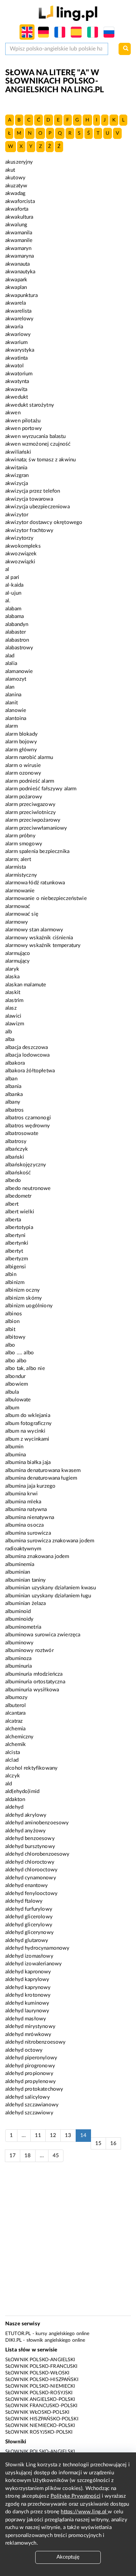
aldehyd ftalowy (24, 1901)
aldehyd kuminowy (27, 2003)
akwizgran (17, 475)
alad (10, 656)
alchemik (16, 1744)
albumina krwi (21, 1494)
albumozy (16, 1697)
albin (11, 1274)
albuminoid (18, 1611)
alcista (13, 1752)
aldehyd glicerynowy (29, 1932)
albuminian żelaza (26, 1603)
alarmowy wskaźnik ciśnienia (39, 938)
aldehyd (14, 1807)
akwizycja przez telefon (33, 491)
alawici (13, 1016)
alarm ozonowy (23, 773)
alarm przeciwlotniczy (31, 812)
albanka (14, 1094)
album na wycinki (25, 1431)
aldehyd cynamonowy (31, 1878)
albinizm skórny (24, 1298)
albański (15, 1157)
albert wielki (20, 1212)
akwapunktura (21, 295)
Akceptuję (68, 2557)
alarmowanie (20, 891)
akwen (13, 413)
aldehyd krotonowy (28, 1995)
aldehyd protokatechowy (34, 2089)
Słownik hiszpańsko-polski (42, 2419)
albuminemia (20, 1564)
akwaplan (16, 287)
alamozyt (16, 679)
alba (10, 1039)
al (7, 569)
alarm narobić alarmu (29, 757)
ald (9, 1784)
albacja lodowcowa (28, 1055)
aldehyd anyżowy (25, 1831)
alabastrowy (19, 648)
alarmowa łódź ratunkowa (35, 883)
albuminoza (18, 1658)
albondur (15, 1376)
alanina (13, 695)
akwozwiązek (21, 554)
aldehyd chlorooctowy (31, 1870)
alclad (12, 1760)
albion (12, 1321)
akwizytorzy (20, 538)
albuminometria (23, 1627)
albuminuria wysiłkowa (32, 1690)
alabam (13, 609)
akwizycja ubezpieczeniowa (37, 507)
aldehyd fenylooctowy (31, 1893)
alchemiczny (20, 1737)
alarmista (16, 867)
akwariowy (18, 334)
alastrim (14, 1000)
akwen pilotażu (23, 421)
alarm (12, 726)
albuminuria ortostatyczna (35, 1682)
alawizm (15, 1024)
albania (13, 1086)
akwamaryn (18, 248)
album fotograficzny (28, 1423)
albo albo (16, 1361)
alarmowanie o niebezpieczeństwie (46, 898)
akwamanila (19, 233)
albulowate (18, 1400)
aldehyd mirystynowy (30, 2026)
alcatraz (14, 1721)
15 (98, 2143)
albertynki (17, 1243)
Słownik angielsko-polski (40, 2399)
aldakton (15, 1799)
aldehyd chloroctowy (30, 1862)
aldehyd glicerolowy (29, 1917)
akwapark (16, 280)
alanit (12, 703)
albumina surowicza (28, 1533)
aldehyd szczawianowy (32, 2105)
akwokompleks (23, 546)
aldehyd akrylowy (26, 1815)
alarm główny (21, 750)
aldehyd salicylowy (28, 2097)
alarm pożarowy (24, 797)
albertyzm (17, 1259)
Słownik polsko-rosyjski (39, 2393)
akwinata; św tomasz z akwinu (40, 460)
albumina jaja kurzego (30, 1486)
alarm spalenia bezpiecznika (37, 851)
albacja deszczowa (27, 1047)
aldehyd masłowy (26, 2019)
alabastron (17, 640)
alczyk (13, 1776)
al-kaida (14, 585)
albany (13, 1102)
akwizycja (17, 483)
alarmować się (22, 914)
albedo (13, 1180)
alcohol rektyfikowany (31, 1768)
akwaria (14, 327)
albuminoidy (20, 1619)
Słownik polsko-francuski (41, 2366)
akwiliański (18, 452)
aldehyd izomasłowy (29, 1956)
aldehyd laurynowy (27, 2011)
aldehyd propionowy (29, 2073)
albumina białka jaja (28, 1462)
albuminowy (20, 1643)
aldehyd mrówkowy (28, 2034)
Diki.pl (13, 2340)
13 (68, 2135)
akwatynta (17, 381)
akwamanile (19, 240)
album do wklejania (28, 1415)
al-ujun (13, 593)
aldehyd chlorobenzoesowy (37, 1854)
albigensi (16, 1267)
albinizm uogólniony (29, 1306)
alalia (11, 663)
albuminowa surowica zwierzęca (43, 1635)
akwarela (16, 303)
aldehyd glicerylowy (29, 1925)
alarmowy (17, 922)
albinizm (15, 1282)
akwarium (16, 342)
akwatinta (16, 358)
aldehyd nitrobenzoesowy (35, 2042)
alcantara (15, 1713)
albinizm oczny (22, 1290)
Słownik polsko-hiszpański (42, 2380)
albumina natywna (26, 1509)
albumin (14, 1447)
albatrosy (16, 1141)
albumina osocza (24, 1525)
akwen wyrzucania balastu (36, 436)
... (24, 2135)
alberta (13, 1220)
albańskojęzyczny (26, 1165)
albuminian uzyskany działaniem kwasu (51, 1588)
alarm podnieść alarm (30, 781)
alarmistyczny (21, 875)
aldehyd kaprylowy (27, 1979)
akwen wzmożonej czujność (38, 444)
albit (10, 1329)
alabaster (16, 632)
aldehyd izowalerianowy (33, 1964)
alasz (11, 1008)
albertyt (14, 1251)
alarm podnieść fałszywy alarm (41, 789)
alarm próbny (20, 836)
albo (10, 1345)
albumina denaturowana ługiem (41, 1478)
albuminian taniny (26, 1580)
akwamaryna (20, 256)
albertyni (15, 1235)
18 (28, 2156)
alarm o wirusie (23, 765)
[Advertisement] (68, 2242)
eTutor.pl (18, 2334)
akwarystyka (20, 350)
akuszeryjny (19, 162)
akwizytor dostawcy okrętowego (44, 522)
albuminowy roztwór (29, 1650)
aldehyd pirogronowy (30, 2066)
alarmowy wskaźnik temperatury (43, 945)
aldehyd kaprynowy (28, 1987)
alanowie (16, 710)
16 (113, 2143)
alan (10, 687)
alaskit (13, 992)
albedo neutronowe (28, 1188)
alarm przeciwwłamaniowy (36, 828)
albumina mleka (23, 1502)
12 (53, 2135)
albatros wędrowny (28, 1126)
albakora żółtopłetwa (30, 1071)
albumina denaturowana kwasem (43, 1470)
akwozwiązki (20, 562)
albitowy (15, 1337)
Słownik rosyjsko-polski (39, 2432)
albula (12, 1392)
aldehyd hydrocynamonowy (37, 1948)
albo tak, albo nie (25, 1368)
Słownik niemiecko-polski (40, 2426)
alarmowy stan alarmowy (34, 930)
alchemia (15, 1729)
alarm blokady (21, 734)
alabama (14, 616)
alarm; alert (18, 859)
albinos (14, 1314)
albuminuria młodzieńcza (34, 1674)
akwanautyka (20, 272)
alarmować (18, 906)
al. (8, 601)
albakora (15, 1063)
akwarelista (18, 311)
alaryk (12, 969)
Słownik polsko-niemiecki (40, 2386)
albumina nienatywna (30, 1517)
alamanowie (19, 671)
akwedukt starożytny (30, 405)
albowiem (17, 1384)
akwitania (16, 468)
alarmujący (18, 961)
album (12, 1408)
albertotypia (19, 1227)
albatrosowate (22, 1133)
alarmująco (18, 953)
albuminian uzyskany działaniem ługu (48, 1596)
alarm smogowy (24, 844)
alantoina (16, 718)
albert (12, 1204)
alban (11, 1079)
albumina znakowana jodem (37, 1556)
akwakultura (19, 217)
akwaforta (17, 209)
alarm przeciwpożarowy (33, 820)
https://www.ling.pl (84, 2512)
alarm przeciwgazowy (30, 804)
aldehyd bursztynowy (30, 1846)
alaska (12, 977)
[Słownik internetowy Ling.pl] (68, 13)
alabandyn (17, 624)
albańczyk (17, 1149)
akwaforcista (20, 201)
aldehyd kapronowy (28, 1972)
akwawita (16, 389)
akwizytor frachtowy (29, 530)
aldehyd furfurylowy (29, 1909)
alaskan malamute (26, 985)
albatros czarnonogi (28, 1118)
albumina (16, 1455)
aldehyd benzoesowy (30, 1838)
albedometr (18, 1196)
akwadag (15, 193)
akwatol (14, 366)
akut (10, 170)
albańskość (18, 1173)
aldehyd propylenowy (31, 2081)
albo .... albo (20, 1353)
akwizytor (17, 515)
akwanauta (17, 264)
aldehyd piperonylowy (31, 2058)
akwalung (16, 225)
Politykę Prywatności (75, 2496)
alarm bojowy (21, 742)
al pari (12, 577)
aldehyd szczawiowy (29, 2113)
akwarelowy (20, 319)
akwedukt (17, 397)
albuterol (16, 1705)
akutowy (15, 178)
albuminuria (19, 1666)
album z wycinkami (27, 1439)
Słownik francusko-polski (41, 2406)
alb (9, 1032)
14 (83, 2135)
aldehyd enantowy (27, 1885)
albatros (14, 1110)
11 (38, 2135)
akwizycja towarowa (29, 499)
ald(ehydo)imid (22, 1791)
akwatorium (19, 374)
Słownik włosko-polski (37, 2412)
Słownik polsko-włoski (37, 2373)
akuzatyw (16, 186)
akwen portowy (24, 428)
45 (56, 2156)
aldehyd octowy (24, 2050)
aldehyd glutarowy (27, 1940)
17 (13, 2156)
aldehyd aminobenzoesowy (37, 1823)
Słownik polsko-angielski (40, 2360)
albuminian (18, 1572)
